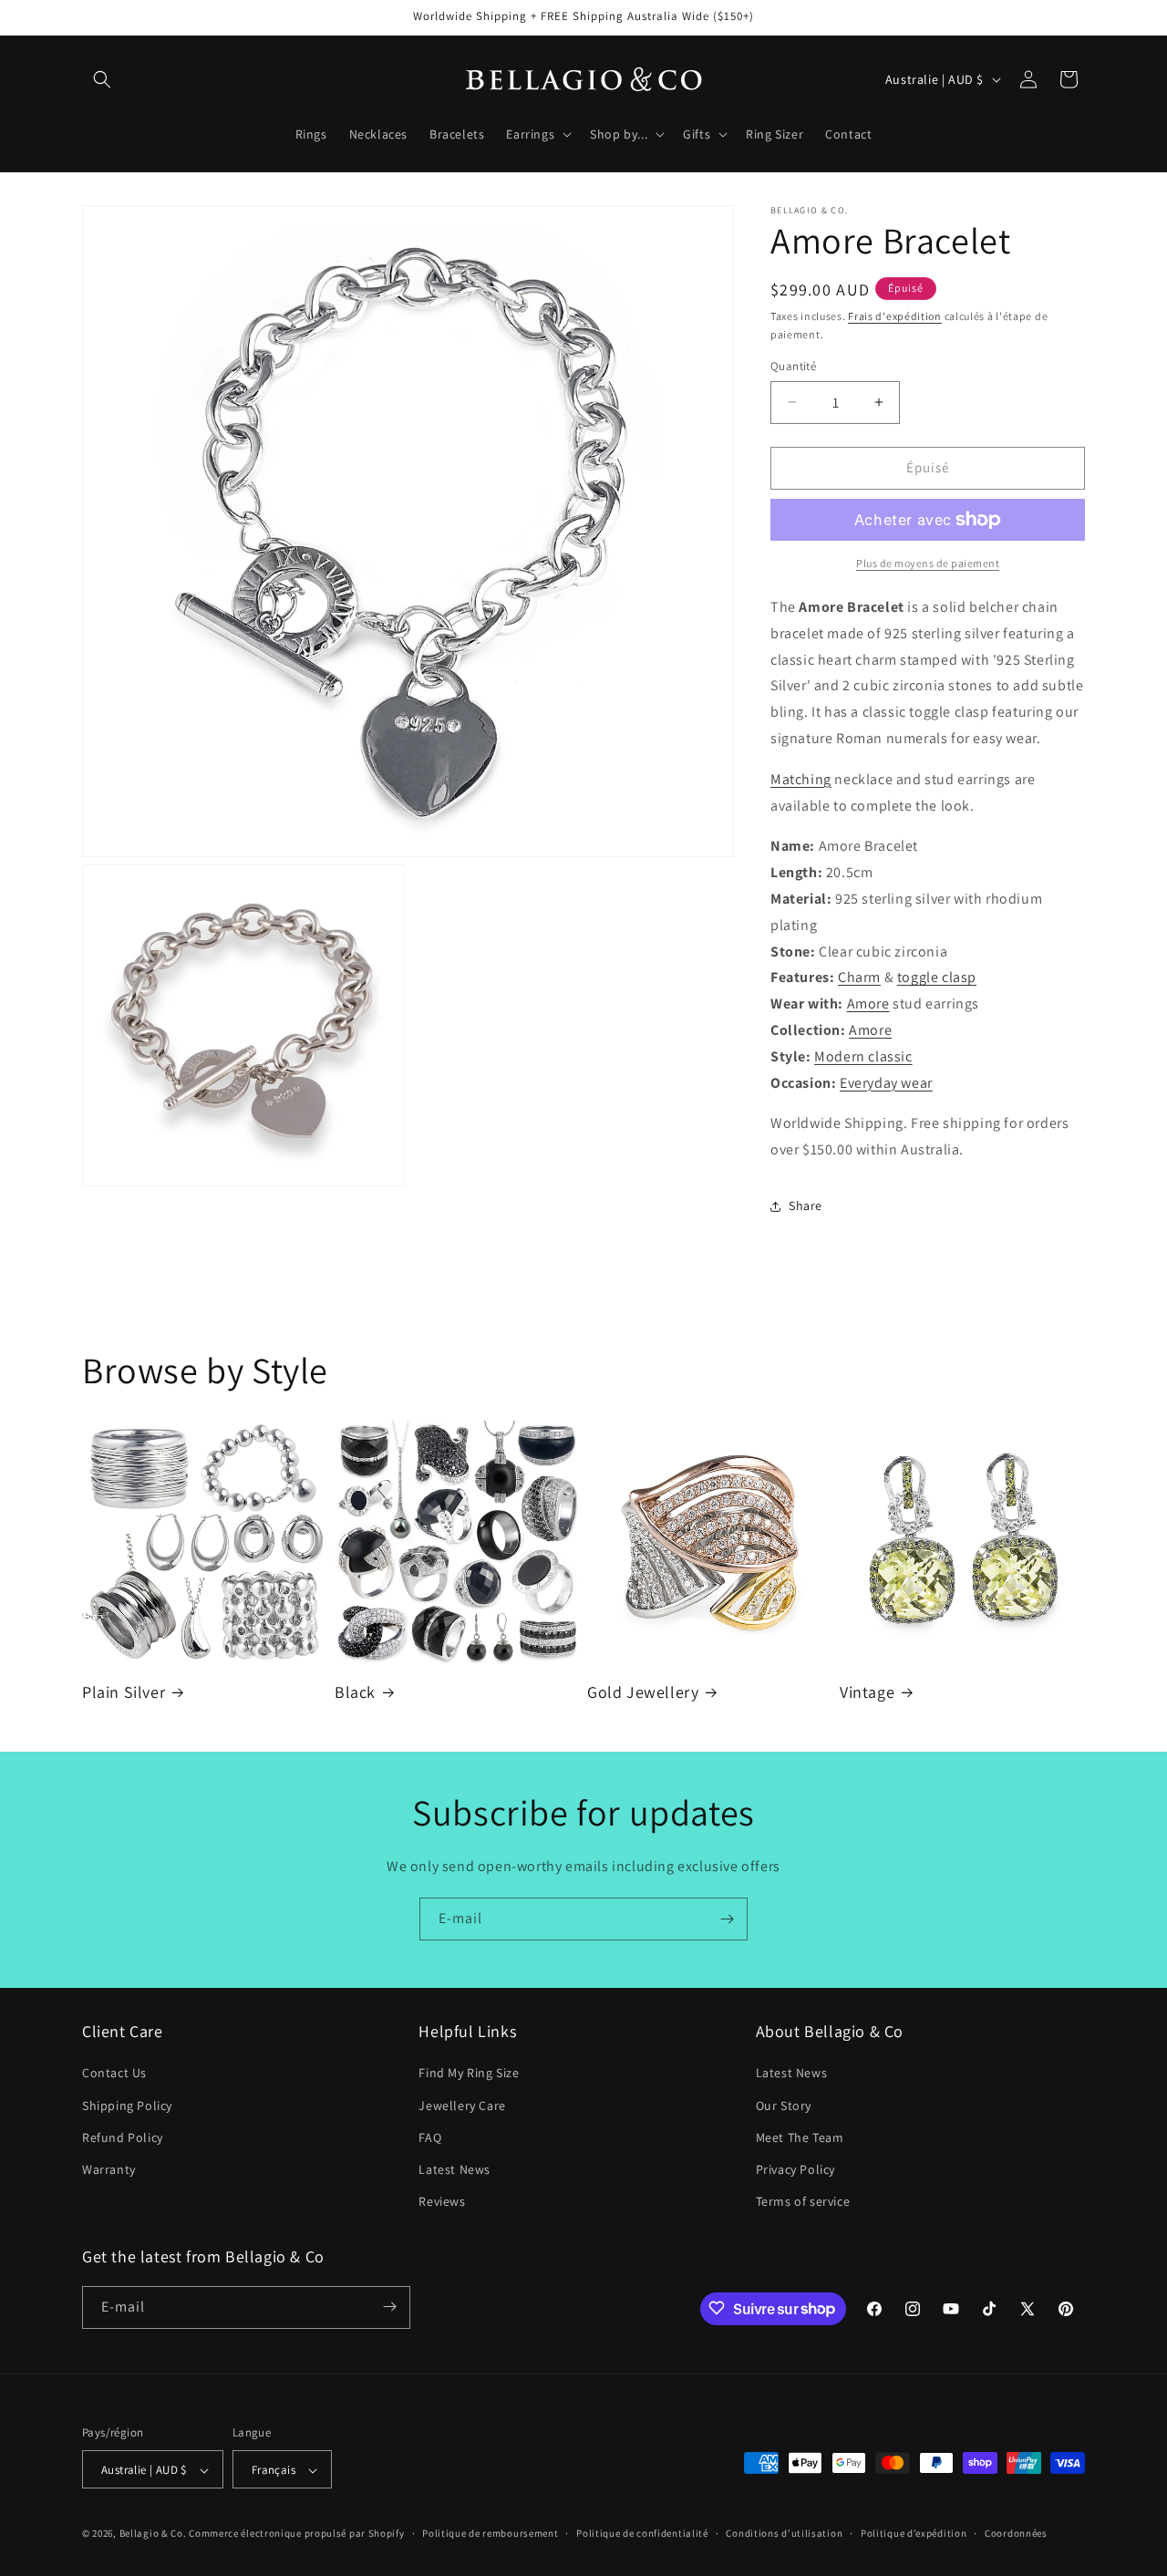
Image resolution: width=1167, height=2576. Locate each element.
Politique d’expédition (914, 2533)
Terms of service (803, 2202)
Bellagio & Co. (153, 2534)
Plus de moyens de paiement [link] (928, 563)
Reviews (442, 2202)
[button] (102, 79)
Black (355, 1692)
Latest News (454, 2169)
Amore (868, 1004)
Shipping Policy (127, 2105)
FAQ (430, 2137)
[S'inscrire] (727, 1919)
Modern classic (863, 1056)
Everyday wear (886, 1083)
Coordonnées (1016, 2533)
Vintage (867, 1692)
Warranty (109, 2169)
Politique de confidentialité (642, 2533)
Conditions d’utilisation (784, 2533)
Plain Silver (124, 1692)
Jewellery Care (462, 2105)
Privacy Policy (795, 2169)
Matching (801, 779)
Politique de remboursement (490, 2533)
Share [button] (806, 1205)
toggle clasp (937, 977)
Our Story (784, 2105)
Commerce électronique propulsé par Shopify (296, 2534)
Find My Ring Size (469, 2074)
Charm (859, 977)
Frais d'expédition (895, 316)
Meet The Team (800, 2137)
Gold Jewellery (643, 1692)
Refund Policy (123, 2137)
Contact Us (114, 2074)
